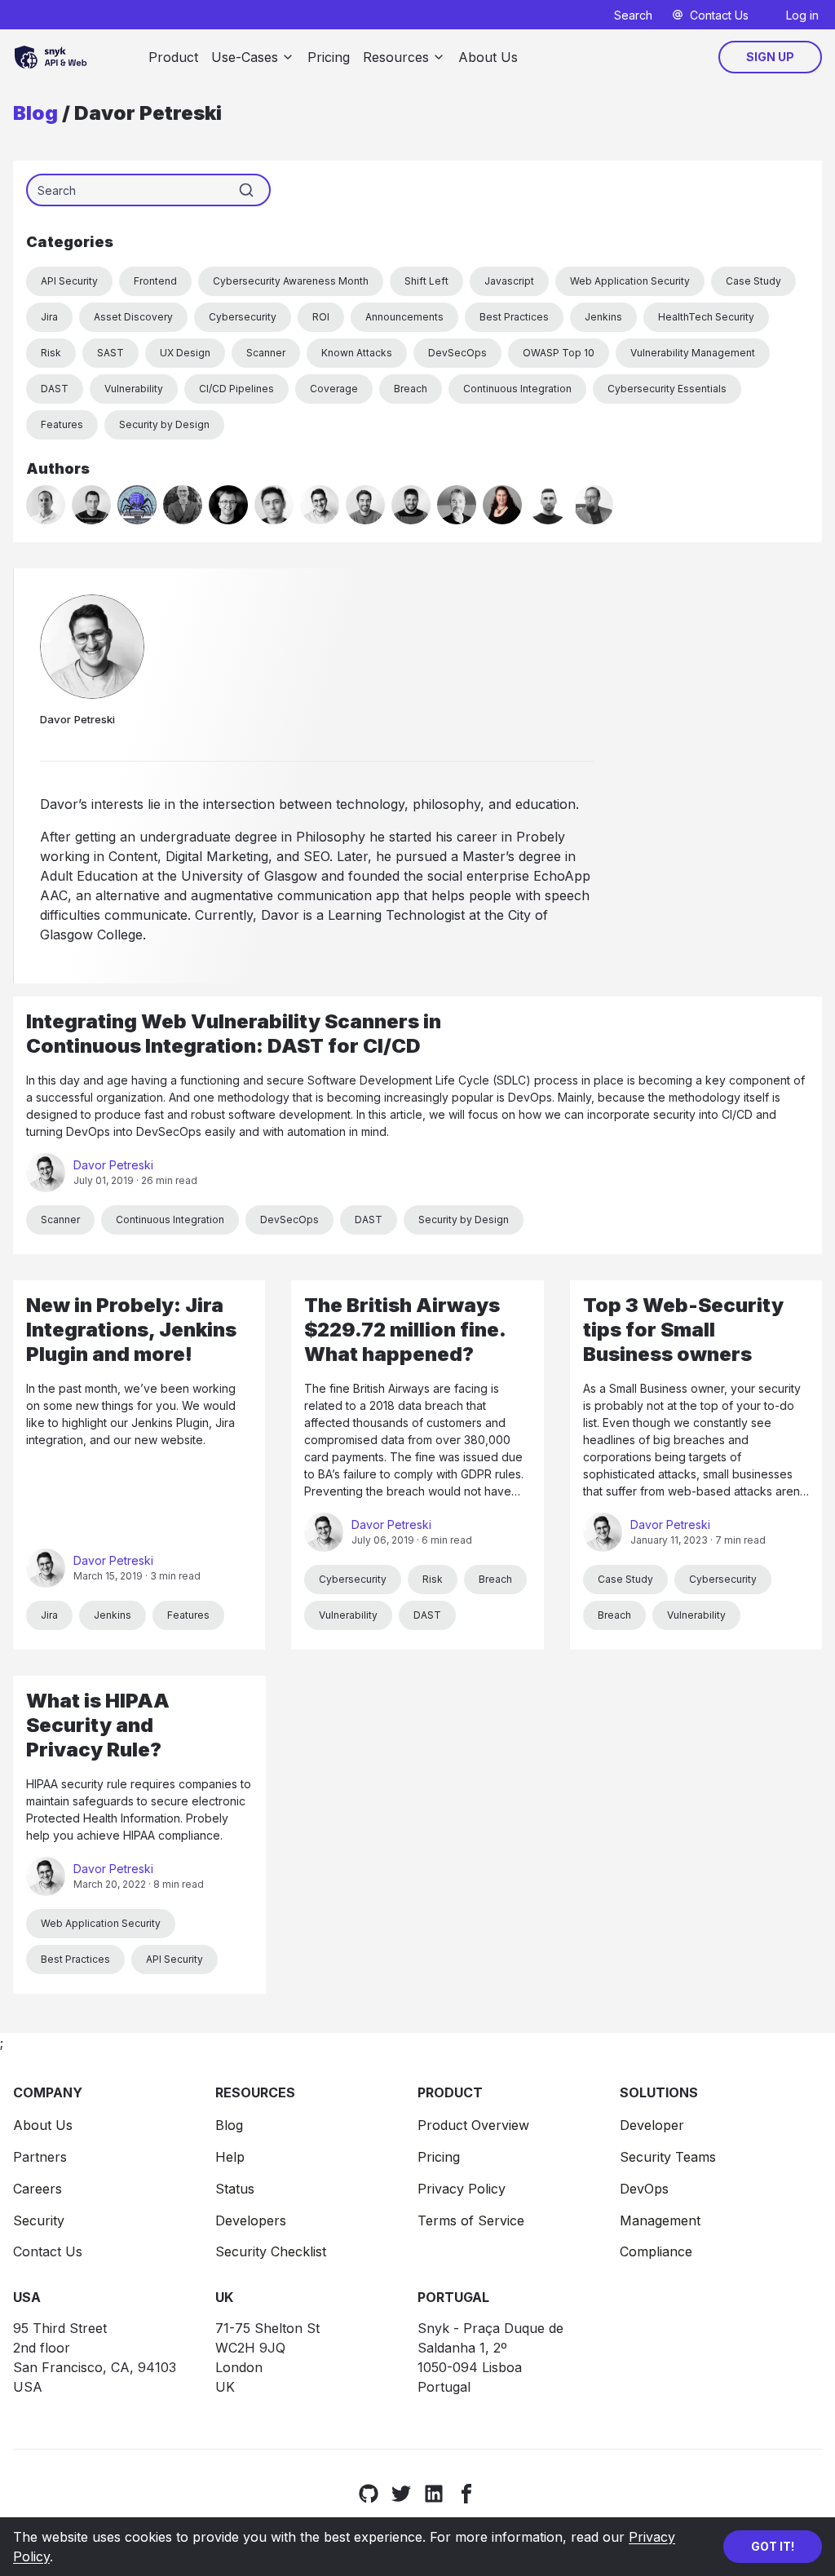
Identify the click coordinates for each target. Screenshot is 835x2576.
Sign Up (770, 57)
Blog (35, 113)
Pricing (329, 57)
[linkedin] (434, 2493)
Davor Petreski (113, 1165)
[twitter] (401, 2493)
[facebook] (466, 2493)
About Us (488, 57)
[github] (369, 2493)
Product (173, 57)
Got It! (773, 2546)
